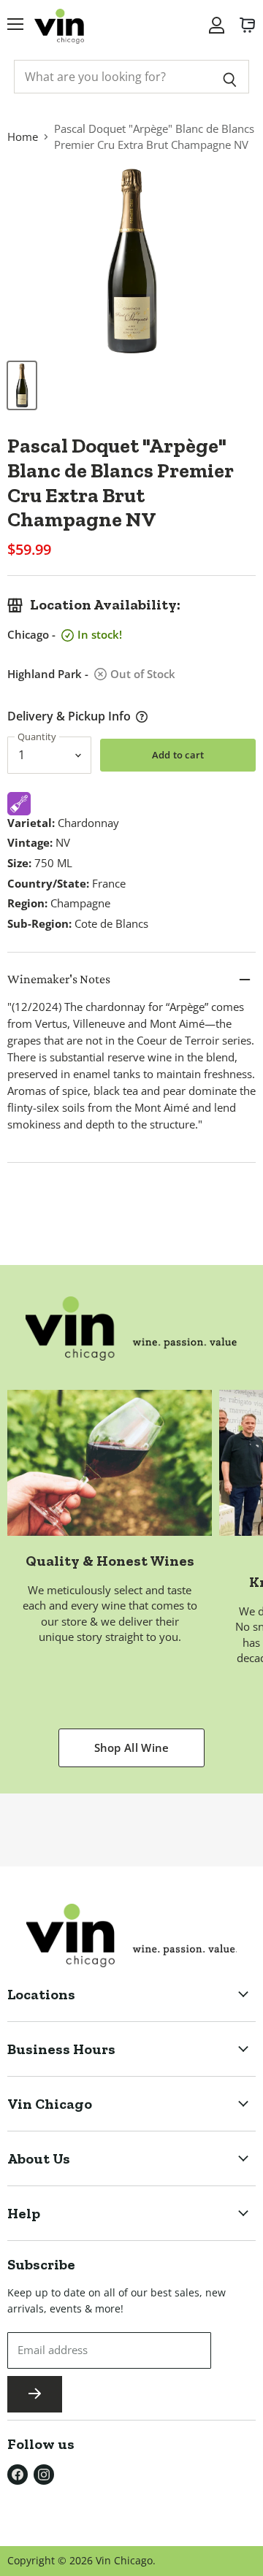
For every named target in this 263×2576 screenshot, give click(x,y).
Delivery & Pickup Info (69, 716)
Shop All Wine (132, 1748)
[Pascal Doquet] (22, 385)
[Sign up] (35, 2394)
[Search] (230, 77)
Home (23, 137)
